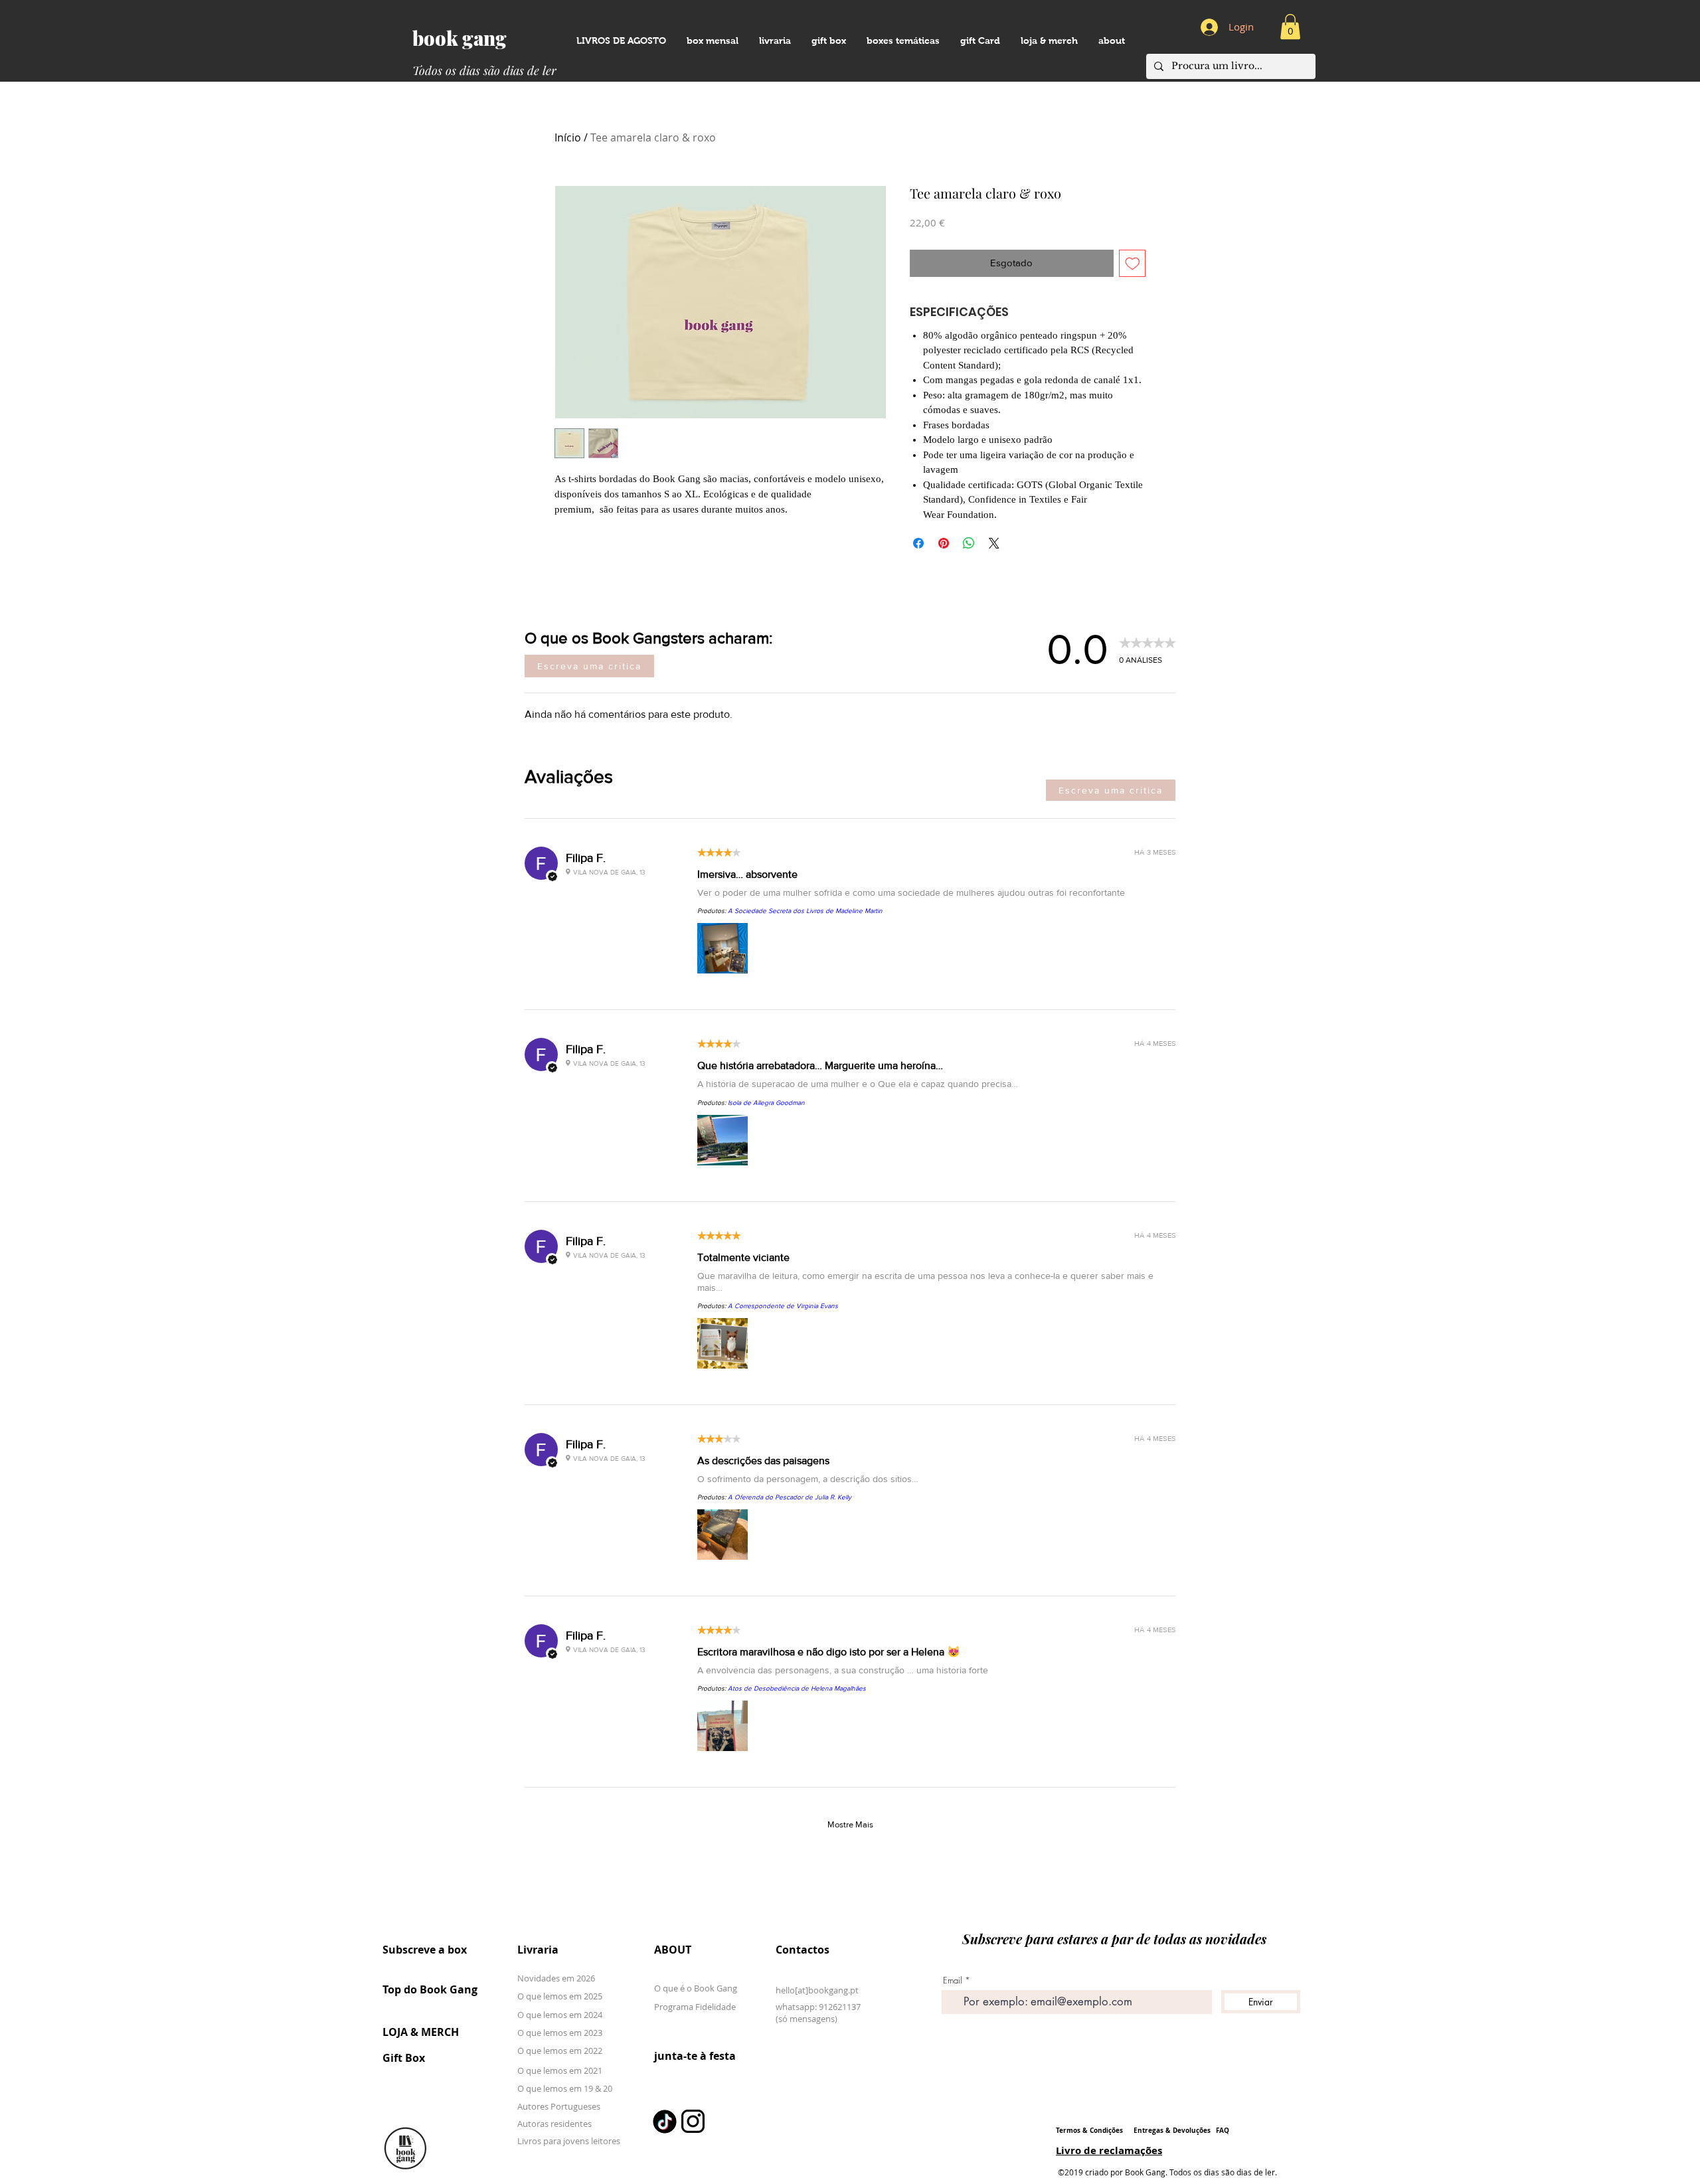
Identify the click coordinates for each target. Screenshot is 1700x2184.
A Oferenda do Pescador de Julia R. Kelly (790, 1497)
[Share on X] (994, 543)
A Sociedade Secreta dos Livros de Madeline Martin (805, 911)
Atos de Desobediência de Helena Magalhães (797, 1688)
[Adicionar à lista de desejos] (1133, 263)
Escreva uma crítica (589, 666)
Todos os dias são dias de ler (484, 70)
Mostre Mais (850, 1824)
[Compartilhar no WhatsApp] (969, 543)
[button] (1111, 41)
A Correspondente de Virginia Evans (783, 1306)
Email (953, 1980)
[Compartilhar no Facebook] (918, 543)
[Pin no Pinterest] (944, 543)
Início (568, 137)
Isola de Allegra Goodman (766, 1103)
